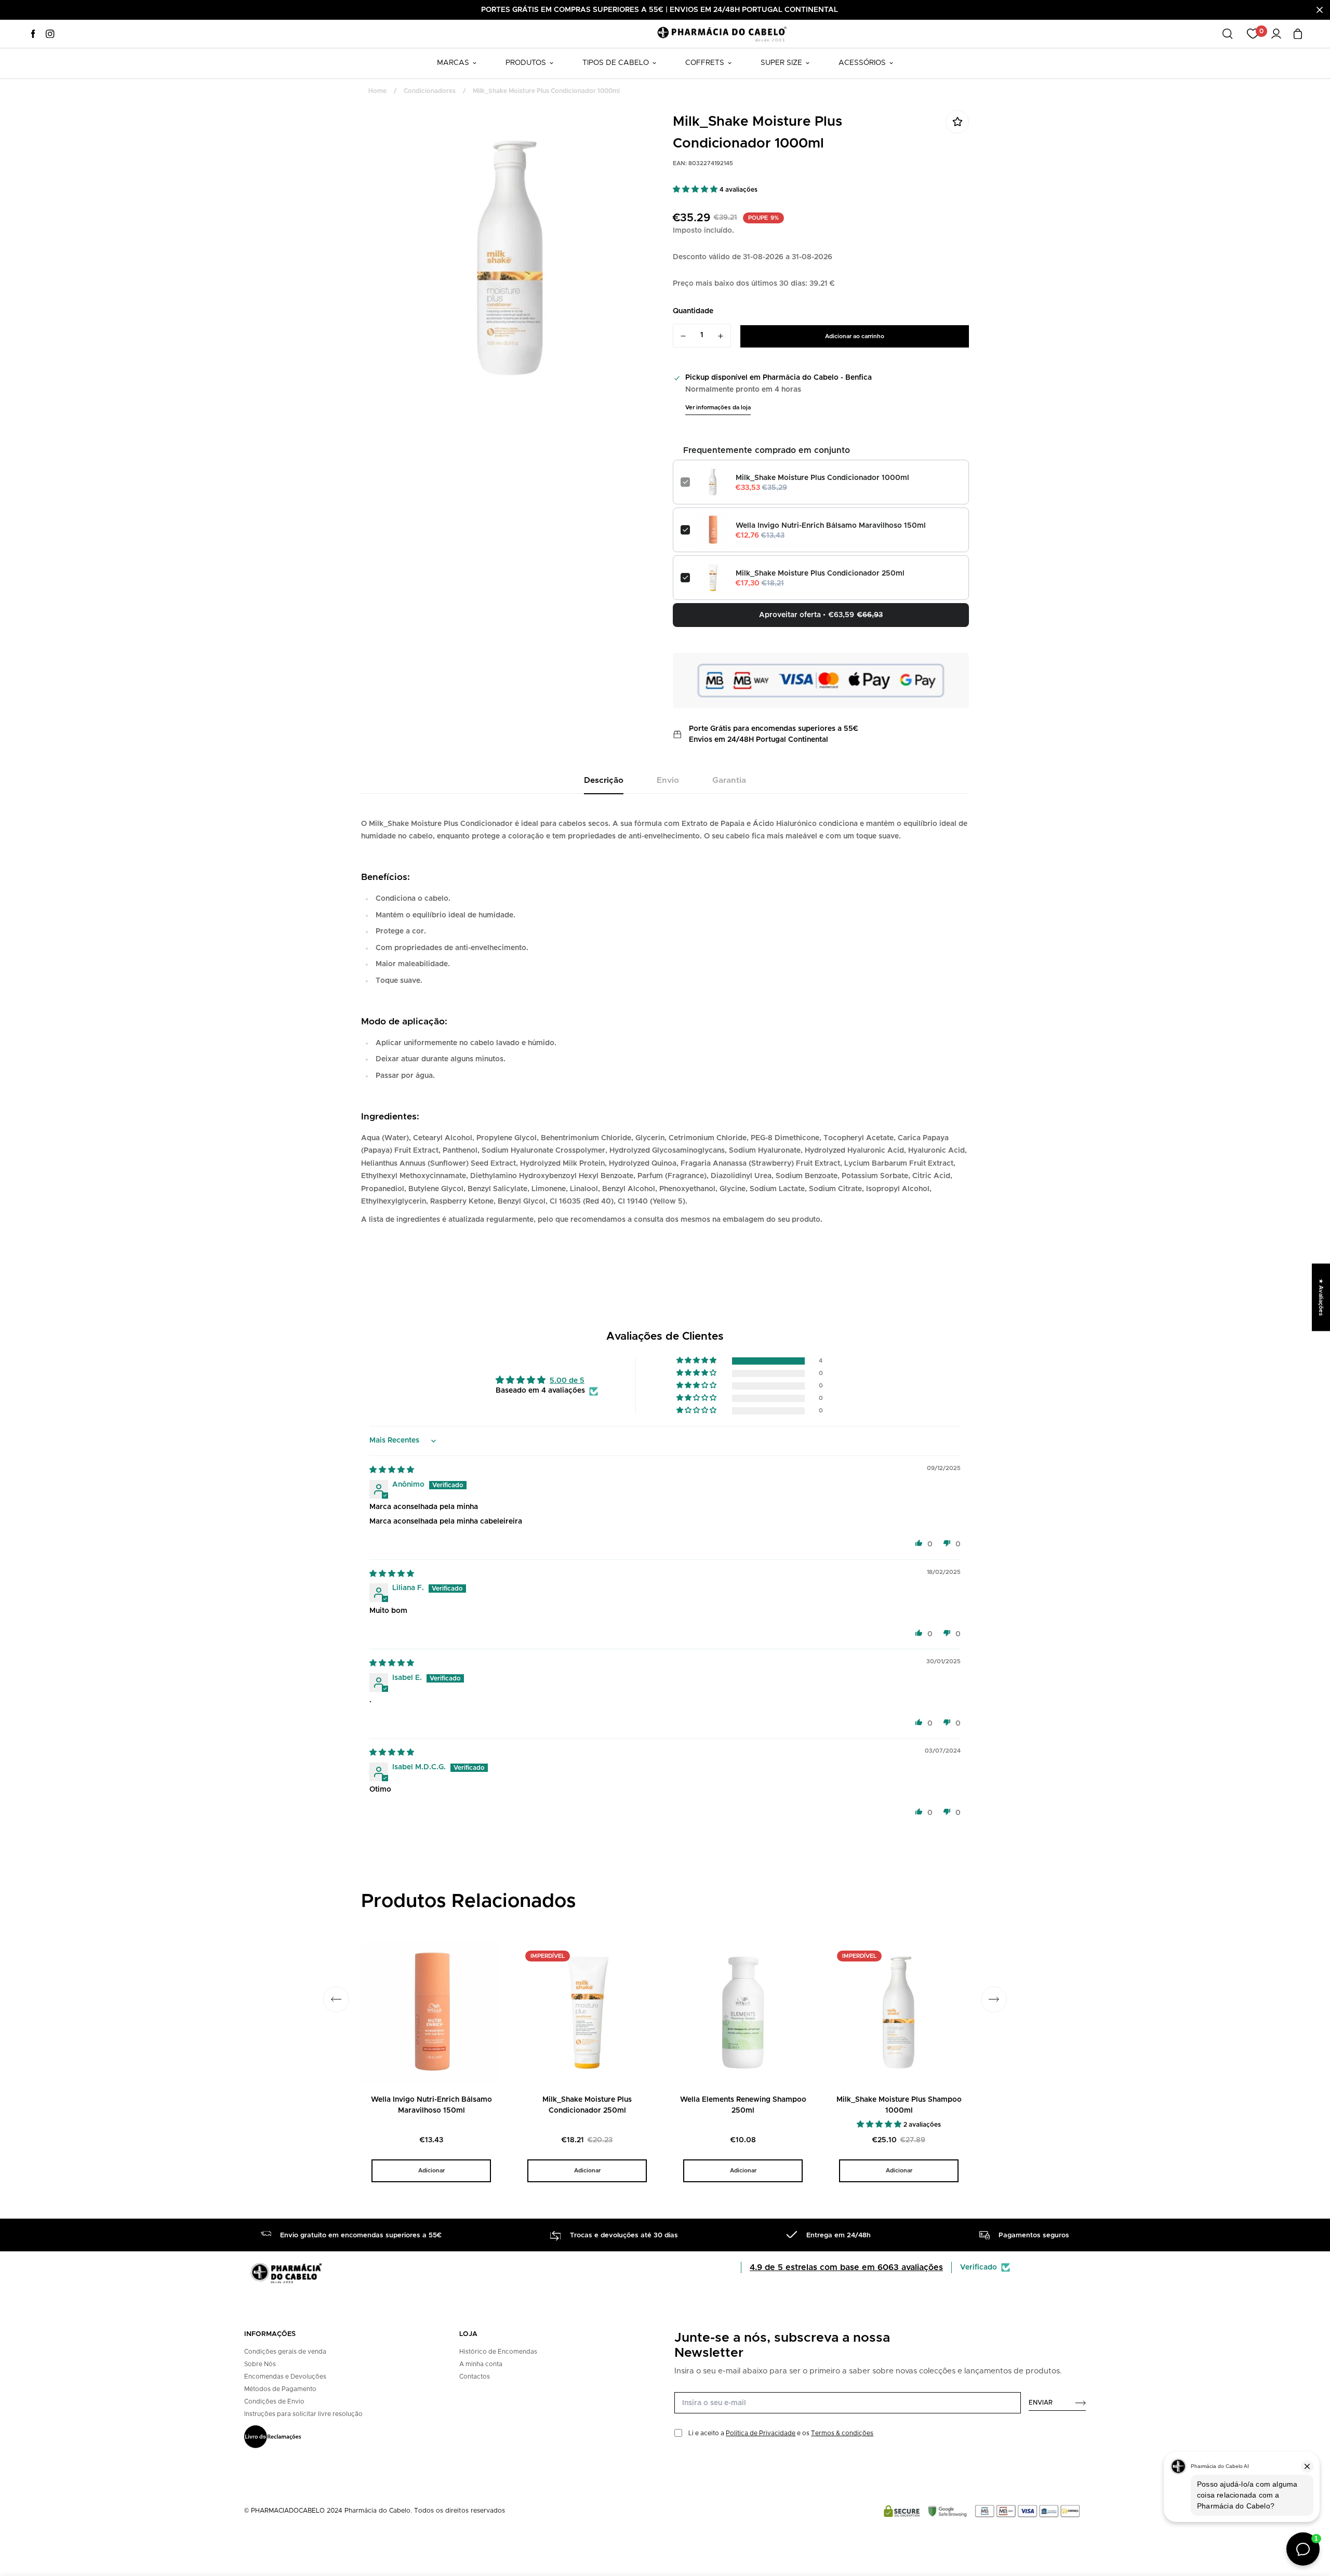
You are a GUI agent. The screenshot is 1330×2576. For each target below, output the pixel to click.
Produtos (526, 63)
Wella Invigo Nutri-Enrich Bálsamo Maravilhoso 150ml (831, 526)
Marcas (453, 63)
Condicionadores (430, 91)
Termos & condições (842, 2433)
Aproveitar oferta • (821, 615)
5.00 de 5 (567, 1381)
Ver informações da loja (718, 408)
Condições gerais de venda (285, 2352)
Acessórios (862, 63)
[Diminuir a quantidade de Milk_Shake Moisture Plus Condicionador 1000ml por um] (683, 336)
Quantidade (693, 311)
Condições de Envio (274, 2401)
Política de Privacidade (761, 2433)
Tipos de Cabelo (616, 63)
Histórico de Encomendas (498, 2352)
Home (377, 91)
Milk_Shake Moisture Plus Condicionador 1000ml (822, 478)
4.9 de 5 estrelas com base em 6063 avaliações (846, 2267)
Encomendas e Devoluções (285, 2377)
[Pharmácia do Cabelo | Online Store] (722, 34)
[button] (696, 190)
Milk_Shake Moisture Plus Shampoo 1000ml (899, 2105)
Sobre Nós (260, 2364)
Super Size (781, 63)
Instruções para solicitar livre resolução (303, 2414)
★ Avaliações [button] (1321, 1297)
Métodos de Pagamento (280, 2389)
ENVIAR (1041, 2403)
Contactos (475, 2377)
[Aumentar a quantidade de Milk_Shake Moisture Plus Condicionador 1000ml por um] (721, 336)
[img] (392, 1470)
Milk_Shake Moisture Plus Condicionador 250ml (820, 573)
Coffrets (705, 63)
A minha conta (481, 2364)
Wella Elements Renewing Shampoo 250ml (743, 2105)
